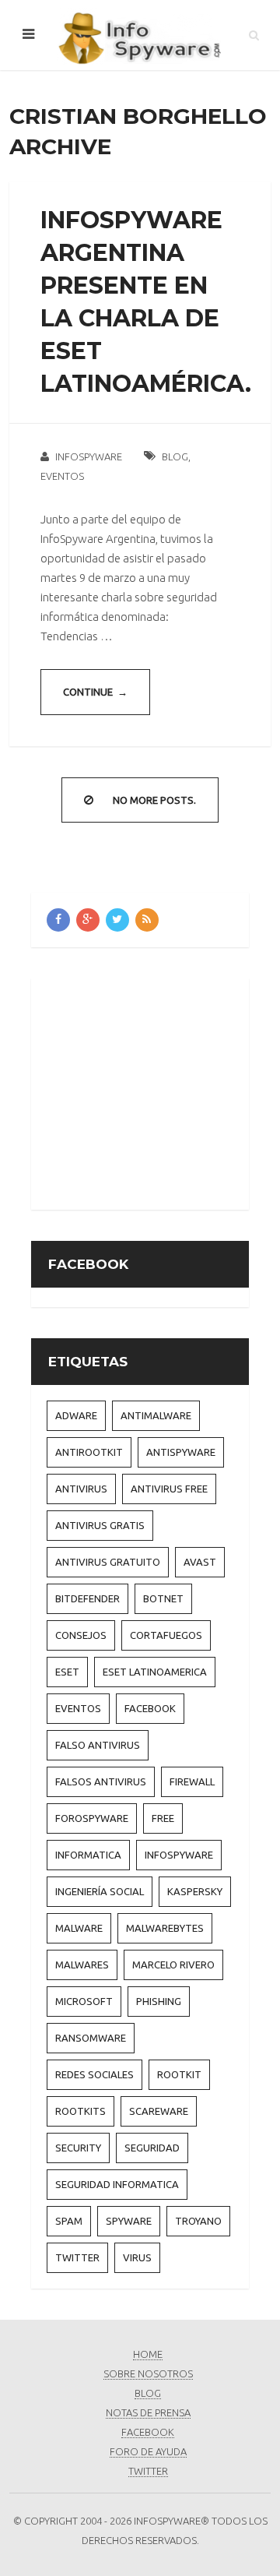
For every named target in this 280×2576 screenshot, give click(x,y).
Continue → (95, 692)
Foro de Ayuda (148, 2451)
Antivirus (81, 1489)
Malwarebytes (165, 1928)
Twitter (77, 2257)
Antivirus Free (169, 1489)
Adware (76, 1415)
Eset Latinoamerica (155, 1672)
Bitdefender (87, 1598)
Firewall (192, 1781)
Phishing (159, 2001)
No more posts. (154, 800)
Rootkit (179, 2074)
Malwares (82, 1965)
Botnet (163, 1598)
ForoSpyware (92, 1818)
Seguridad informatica (117, 2184)
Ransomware (91, 2038)
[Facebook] (58, 920)
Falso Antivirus (98, 1745)
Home (148, 2354)
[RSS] (147, 920)
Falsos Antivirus (101, 1781)
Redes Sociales (94, 2074)
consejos (81, 1635)
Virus (137, 2257)
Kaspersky (195, 1891)
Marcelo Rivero (173, 1965)
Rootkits (80, 2111)
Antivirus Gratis (100, 1525)
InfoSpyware (89, 456)
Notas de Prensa (148, 2412)
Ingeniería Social (100, 1891)
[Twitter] (117, 920)
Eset (67, 1672)
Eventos (62, 476)
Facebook (150, 1708)
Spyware (129, 2221)
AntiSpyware (181, 1452)
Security (78, 2148)
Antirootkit (89, 1452)
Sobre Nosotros (148, 2373)
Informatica (88, 1855)
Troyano (198, 2221)
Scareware (159, 2111)
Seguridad (152, 2148)
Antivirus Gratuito (108, 1562)
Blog (175, 456)
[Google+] (88, 920)
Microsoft (84, 2001)
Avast (200, 1562)
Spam (69, 2221)
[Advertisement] (163, 1091)
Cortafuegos (166, 1635)
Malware (79, 1928)
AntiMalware (156, 1415)
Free (163, 1818)
